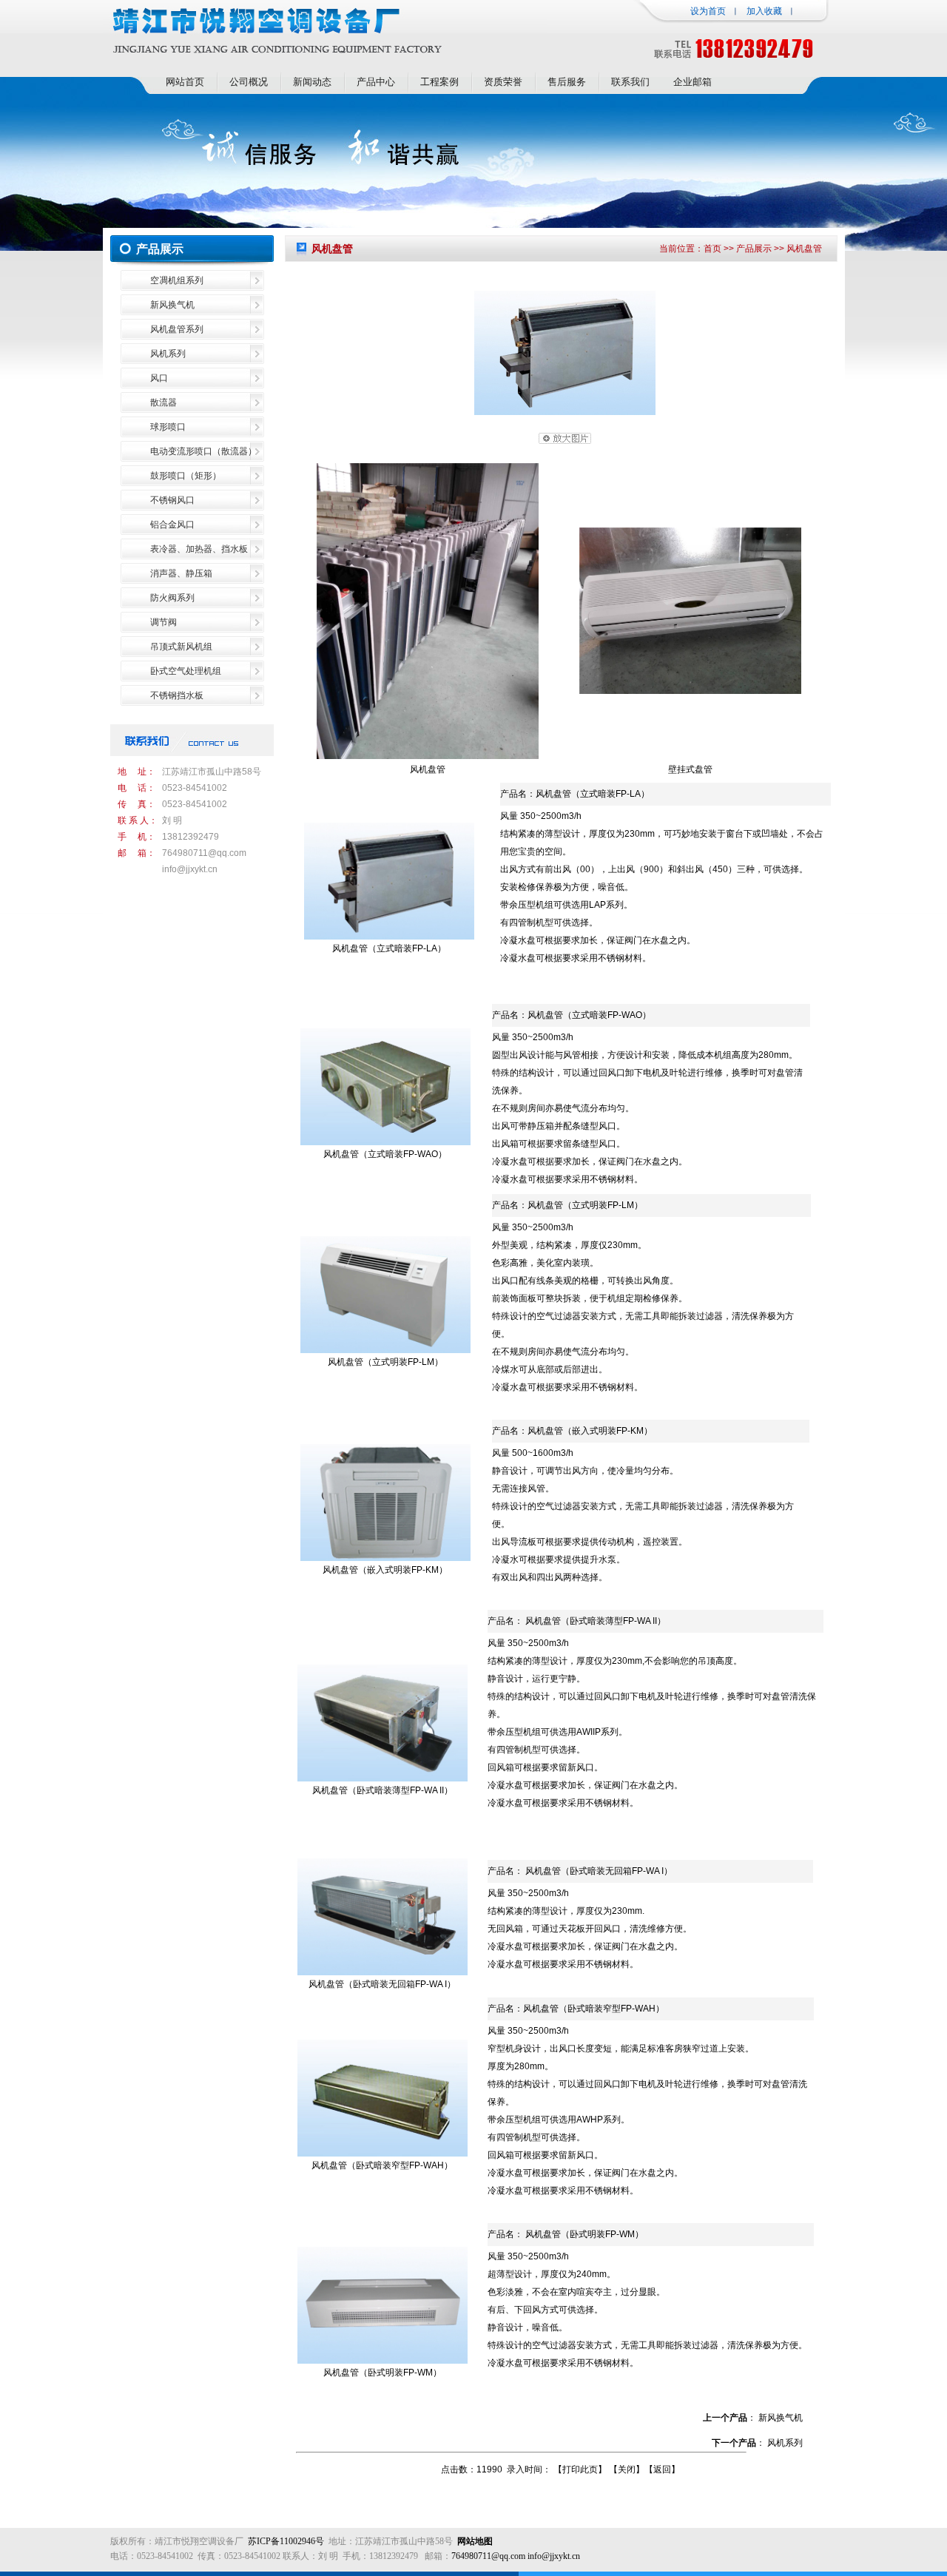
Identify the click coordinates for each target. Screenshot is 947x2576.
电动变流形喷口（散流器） (203, 451)
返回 (662, 2469)
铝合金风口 (172, 525)
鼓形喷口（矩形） (186, 476)
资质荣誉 (503, 82)
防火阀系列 (172, 598)
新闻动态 (312, 82)
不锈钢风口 (172, 500)
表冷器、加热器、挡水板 (199, 549)
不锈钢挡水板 (177, 695)
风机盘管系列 (177, 329)
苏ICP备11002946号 (286, 2541)
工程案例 (439, 82)
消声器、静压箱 (181, 573)
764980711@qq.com (204, 853)
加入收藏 (764, 11)
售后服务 (567, 82)
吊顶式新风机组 (181, 647)
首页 (712, 249)
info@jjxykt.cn (190, 869)
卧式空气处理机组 (186, 671)
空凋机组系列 (177, 280)
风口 (159, 378)
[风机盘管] (565, 412)
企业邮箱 (692, 82)
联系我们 (630, 82)
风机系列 (168, 354)
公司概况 (249, 82)
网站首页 (185, 82)
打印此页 (580, 2469)
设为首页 (708, 11)
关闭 (627, 2469)
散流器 (164, 402)
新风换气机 (172, 305)
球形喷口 (168, 427)
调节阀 (164, 622)
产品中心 (376, 82)
